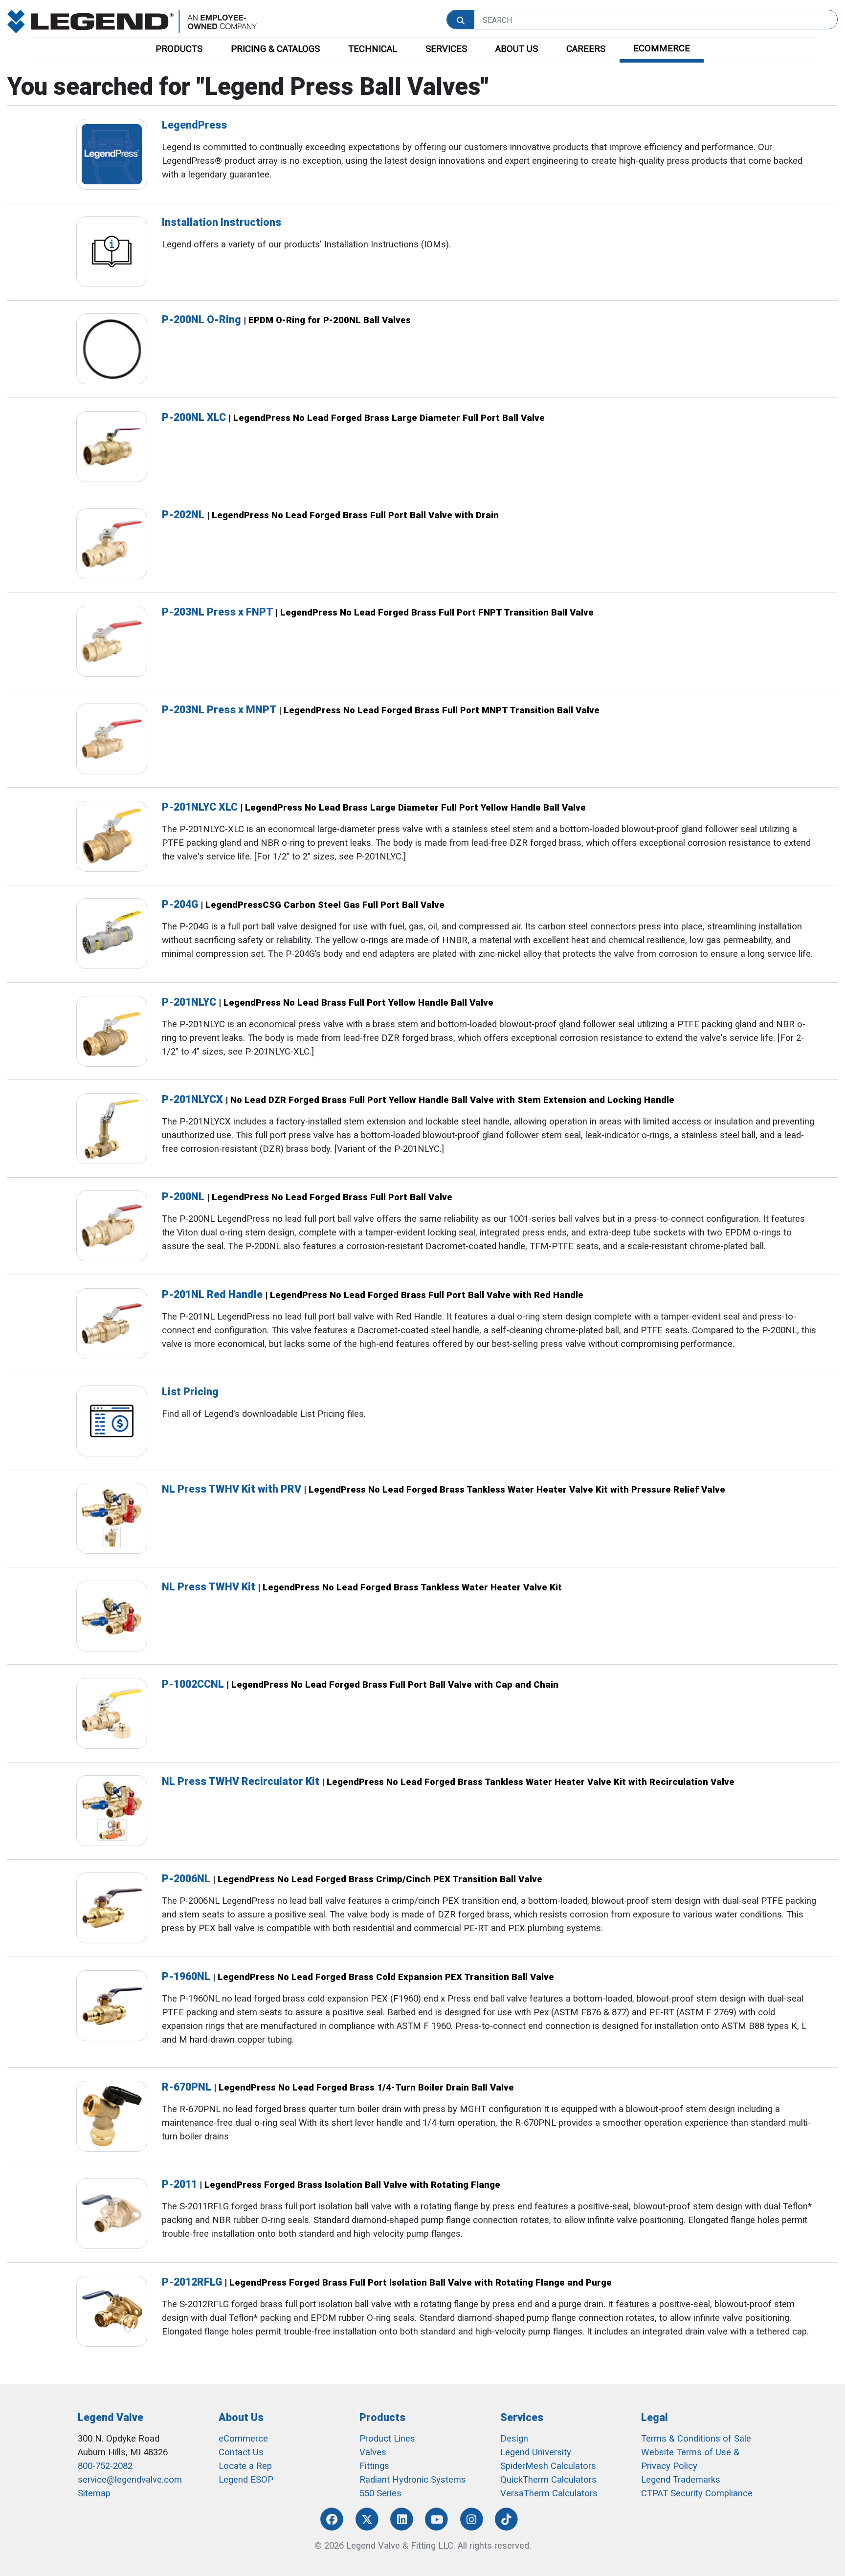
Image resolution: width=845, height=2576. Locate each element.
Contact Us (241, 2452)
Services (522, 2417)
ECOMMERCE (662, 48)
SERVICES (446, 49)
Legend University (536, 2452)
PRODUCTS (179, 49)
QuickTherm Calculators (548, 2480)
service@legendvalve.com (130, 2480)
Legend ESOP (246, 2480)
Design (514, 2439)
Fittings (374, 2466)
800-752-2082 (105, 2466)
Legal (655, 2417)
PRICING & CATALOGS (275, 49)
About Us (241, 2417)
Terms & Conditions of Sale (696, 2439)
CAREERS (586, 49)
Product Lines (387, 2439)
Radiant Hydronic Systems (413, 2480)
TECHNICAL (373, 49)
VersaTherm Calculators (549, 2493)
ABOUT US (517, 49)
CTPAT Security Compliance (697, 2493)
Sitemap (94, 2493)
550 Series (380, 2493)
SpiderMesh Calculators (548, 2466)
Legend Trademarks (681, 2480)
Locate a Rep (245, 2466)
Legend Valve (111, 2417)
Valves (373, 2452)
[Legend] (132, 21)
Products (382, 2417)
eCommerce (243, 2439)
